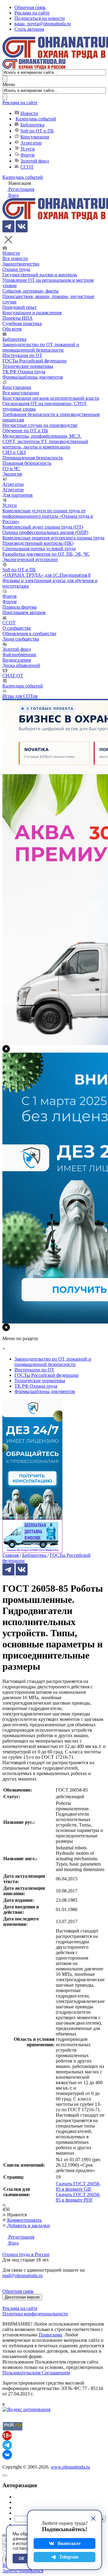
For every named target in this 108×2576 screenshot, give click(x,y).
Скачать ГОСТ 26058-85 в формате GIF (78, 2186)
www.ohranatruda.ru (70, 2467)
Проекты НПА (18, 318)
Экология (12, 474)
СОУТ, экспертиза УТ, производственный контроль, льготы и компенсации (45, 444)
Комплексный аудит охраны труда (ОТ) (43, 527)
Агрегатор (31, 143)
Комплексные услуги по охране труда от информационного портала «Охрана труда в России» (48, 516)
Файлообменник (19, 655)
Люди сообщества (21, 639)
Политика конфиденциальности (35, 2314)
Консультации (35, 137)
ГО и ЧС (11, 469)
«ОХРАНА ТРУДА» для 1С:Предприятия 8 (46, 575)
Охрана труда (16, 269)
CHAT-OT (13, 676)
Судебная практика (22, 323)
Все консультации (21, 393)
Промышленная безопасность (33, 458)
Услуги (28, 149)
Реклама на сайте (32, 13)
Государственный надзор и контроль (40, 275)
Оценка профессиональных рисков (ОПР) (45, 532)
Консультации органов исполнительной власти (51, 398)
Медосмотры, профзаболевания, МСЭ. (42, 436)
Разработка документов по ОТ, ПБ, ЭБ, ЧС (46, 554)
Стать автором (29, 29)
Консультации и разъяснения (32, 313)
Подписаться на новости (40, 18)
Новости (29, 113)
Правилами (50, 2335)
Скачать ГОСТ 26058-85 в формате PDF (78, 2197)
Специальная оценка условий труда (39, 549)
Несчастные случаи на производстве (40, 425)
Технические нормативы (28, 366)
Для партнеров (18, 495)
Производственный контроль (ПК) (38, 543)
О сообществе (17, 628)
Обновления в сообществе (29, 633)
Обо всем (12, 329)
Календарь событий (36, 119)
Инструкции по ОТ (22, 355)
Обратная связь (30, 7)
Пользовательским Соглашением (36, 2373)
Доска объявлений (21, 665)
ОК (21, 2559)
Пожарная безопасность (27, 463)
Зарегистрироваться (23, 2571)
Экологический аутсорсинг (30, 559)
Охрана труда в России (26, 2254)
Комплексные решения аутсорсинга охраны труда (53, 538)
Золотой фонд (35, 161)
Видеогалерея (16, 660)
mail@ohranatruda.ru (22, 2275)
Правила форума (19, 607)
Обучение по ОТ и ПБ (25, 431)
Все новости (15, 258)
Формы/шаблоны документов (33, 377)
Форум (27, 155)
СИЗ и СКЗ (14, 452)
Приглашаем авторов (24, 612)
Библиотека (32, 125)
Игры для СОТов (20, 696)
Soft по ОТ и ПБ (37, 131)
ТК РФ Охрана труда (24, 372)
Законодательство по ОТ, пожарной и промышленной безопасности (41, 347)
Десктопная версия (22, 2297)
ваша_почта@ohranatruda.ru (43, 24)
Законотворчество (21, 264)
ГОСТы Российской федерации (34, 361)
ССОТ (27, 167)
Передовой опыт (19, 307)
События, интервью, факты (30, 291)
